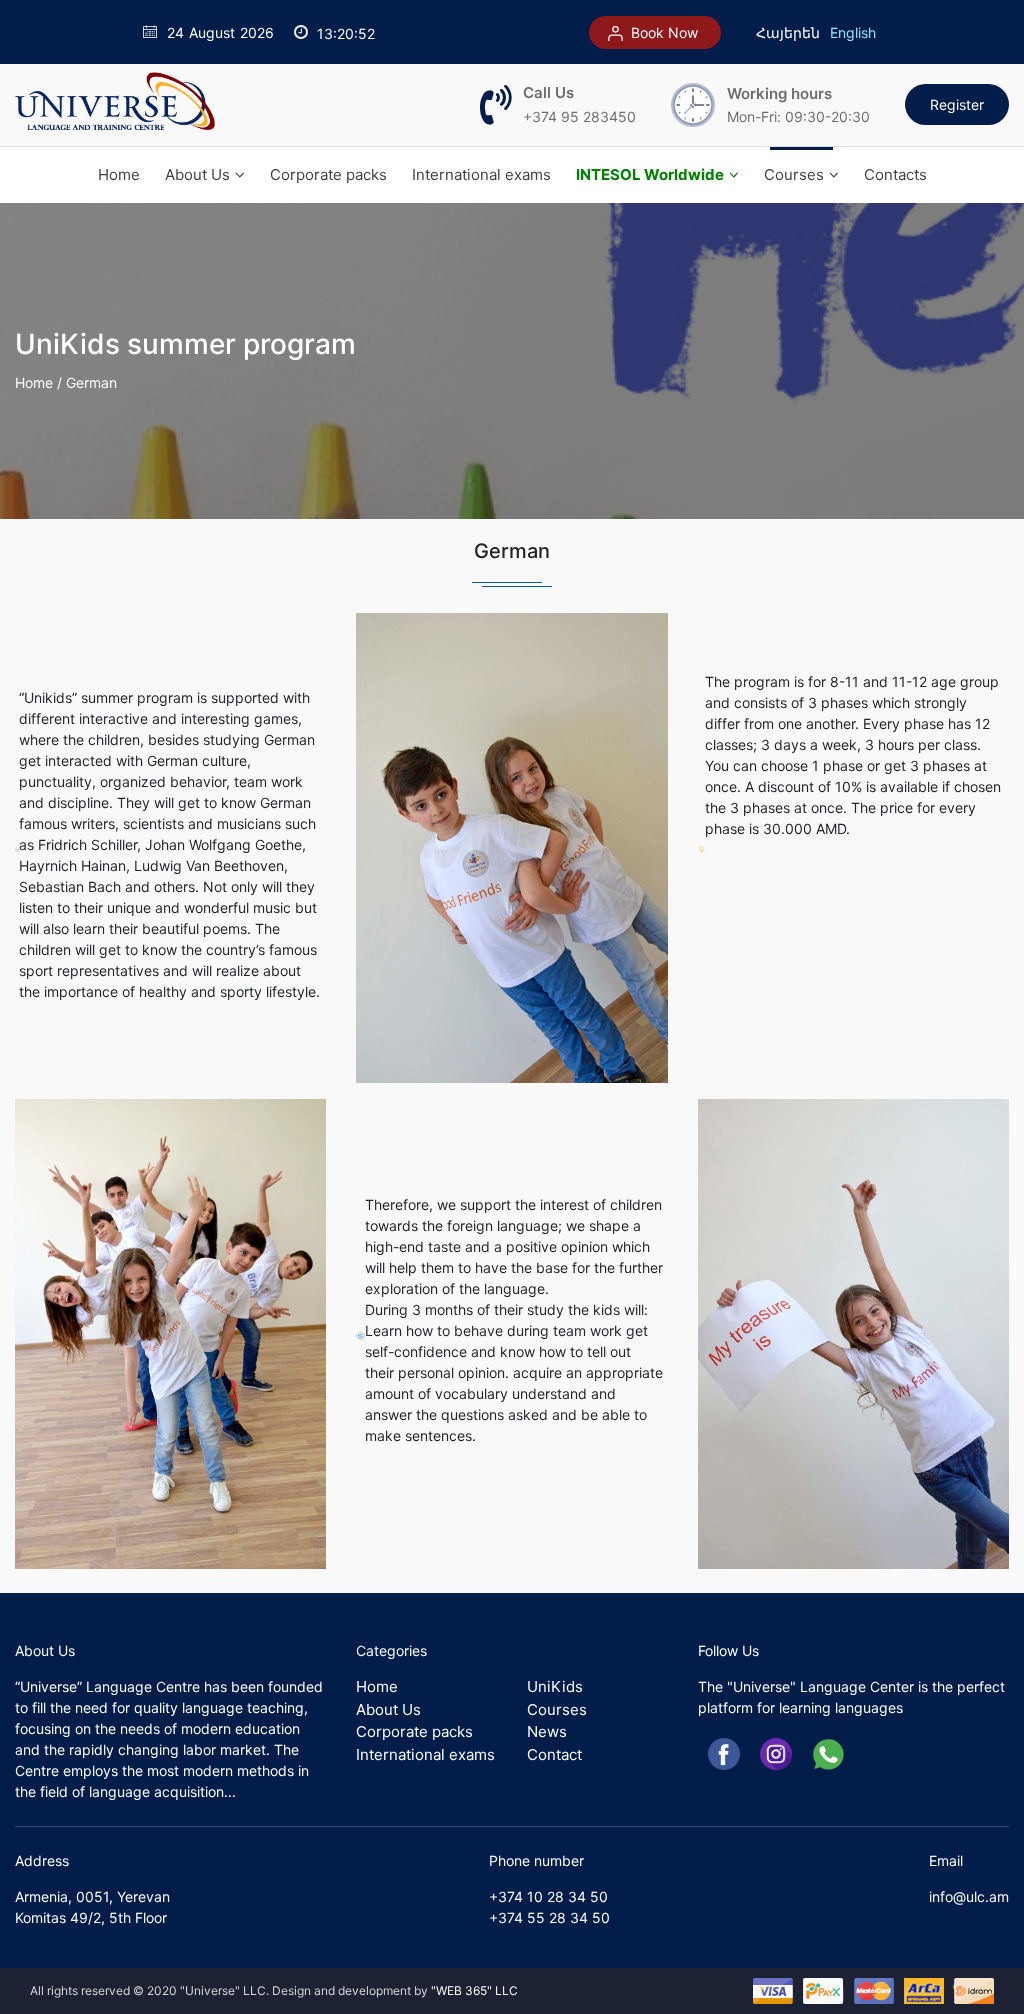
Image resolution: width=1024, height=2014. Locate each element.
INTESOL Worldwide (650, 174)
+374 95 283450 (579, 116)
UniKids (555, 1686)
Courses (794, 174)
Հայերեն (788, 32)
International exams (481, 174)
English (853, 32)
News (547, 1731)
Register (957, 104)
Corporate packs (328, 174)
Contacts (895, 174)
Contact (554, 1754)
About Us (197, 174)
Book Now (662, 32)
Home (119, 174)
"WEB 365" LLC (474, 1990)
